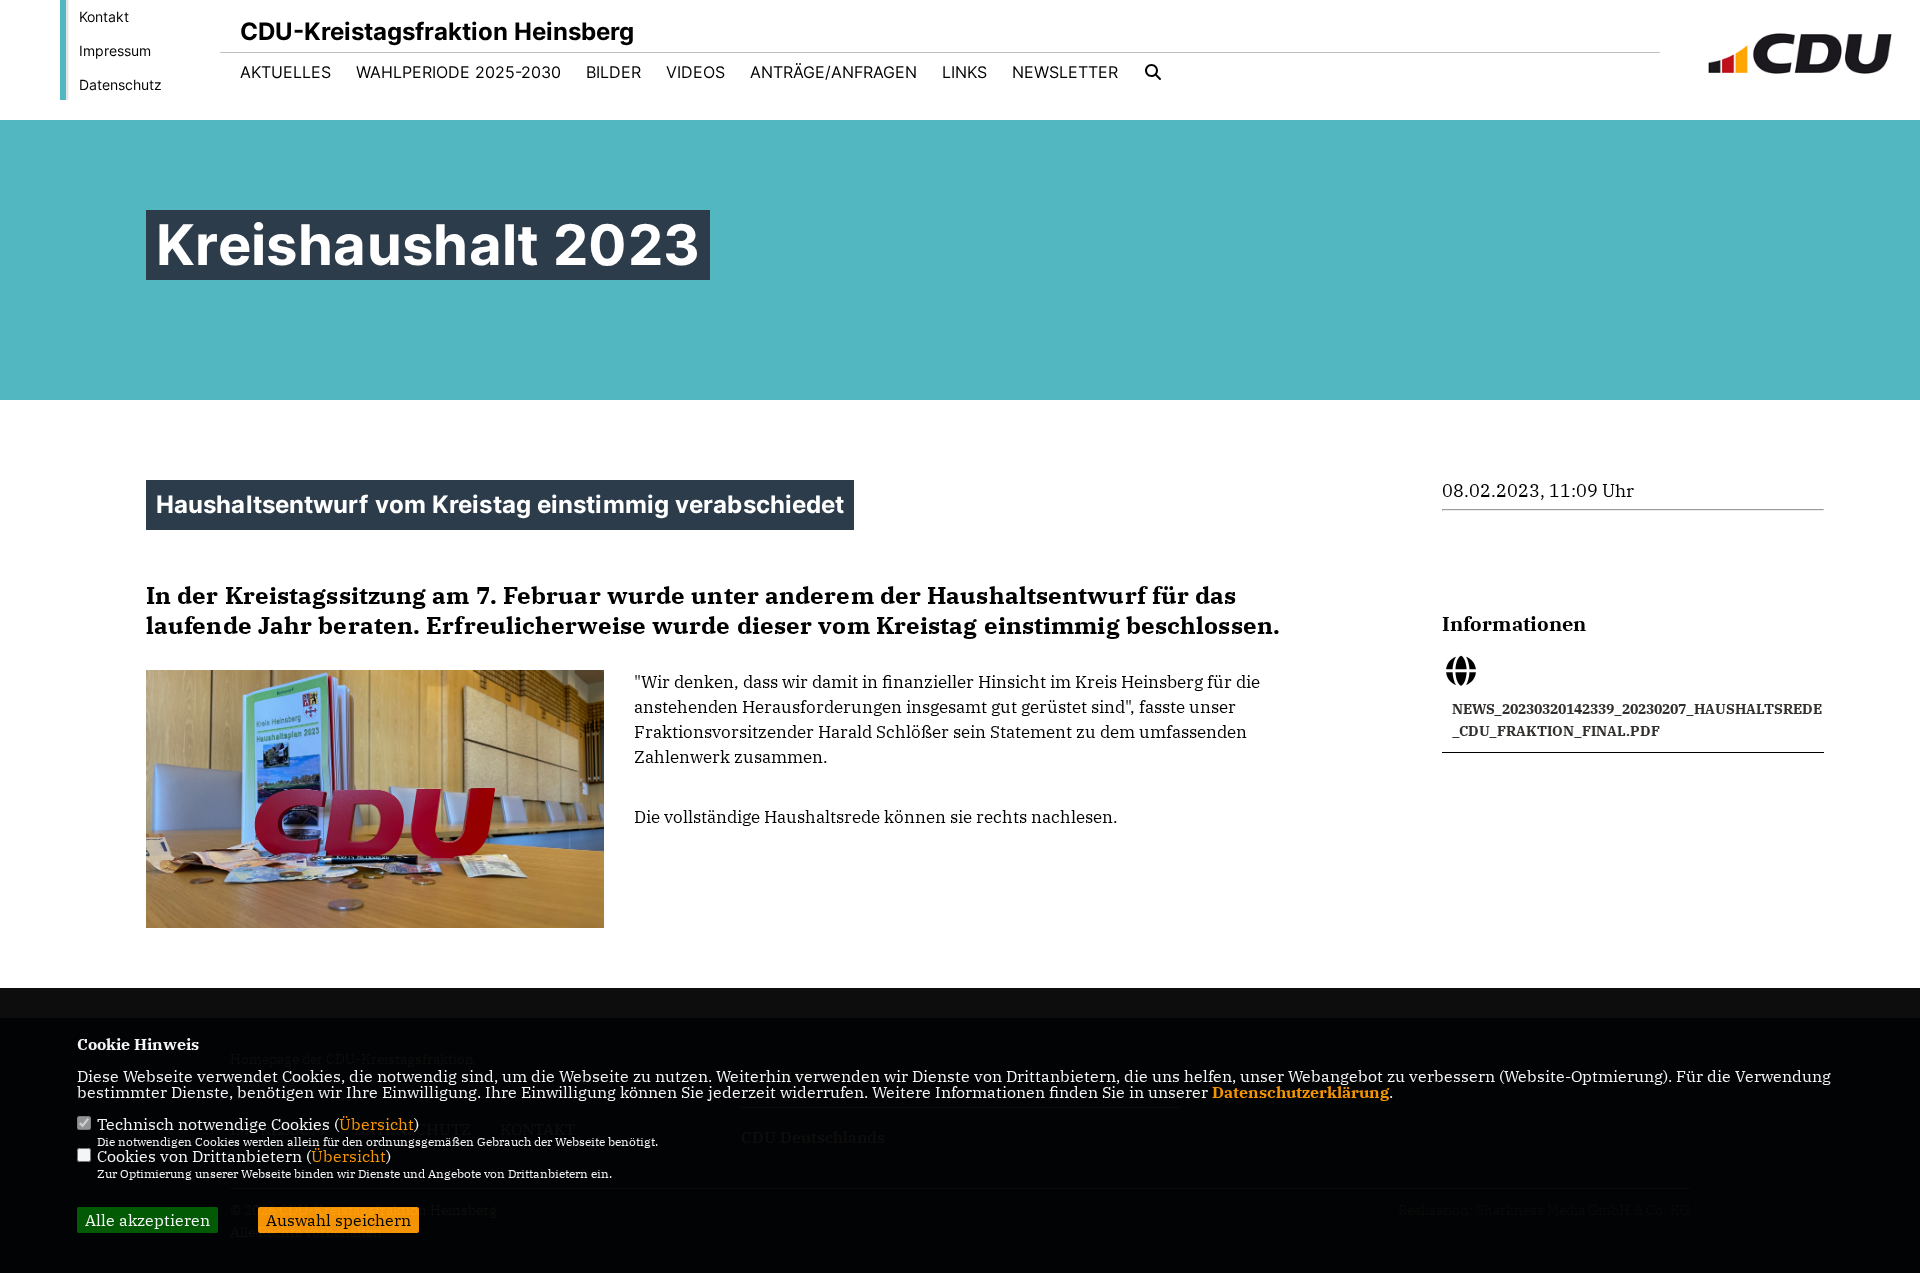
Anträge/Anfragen (833, 72)
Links (964, 72)
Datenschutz (120, 84)
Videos (695, 72)
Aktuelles (285, 72)
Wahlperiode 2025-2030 (458, 72)
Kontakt (104, 16)
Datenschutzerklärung (1300, 1092)
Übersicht (376, 1124)
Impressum (115, 50)
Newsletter (1065, 72)
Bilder (613, 72)
